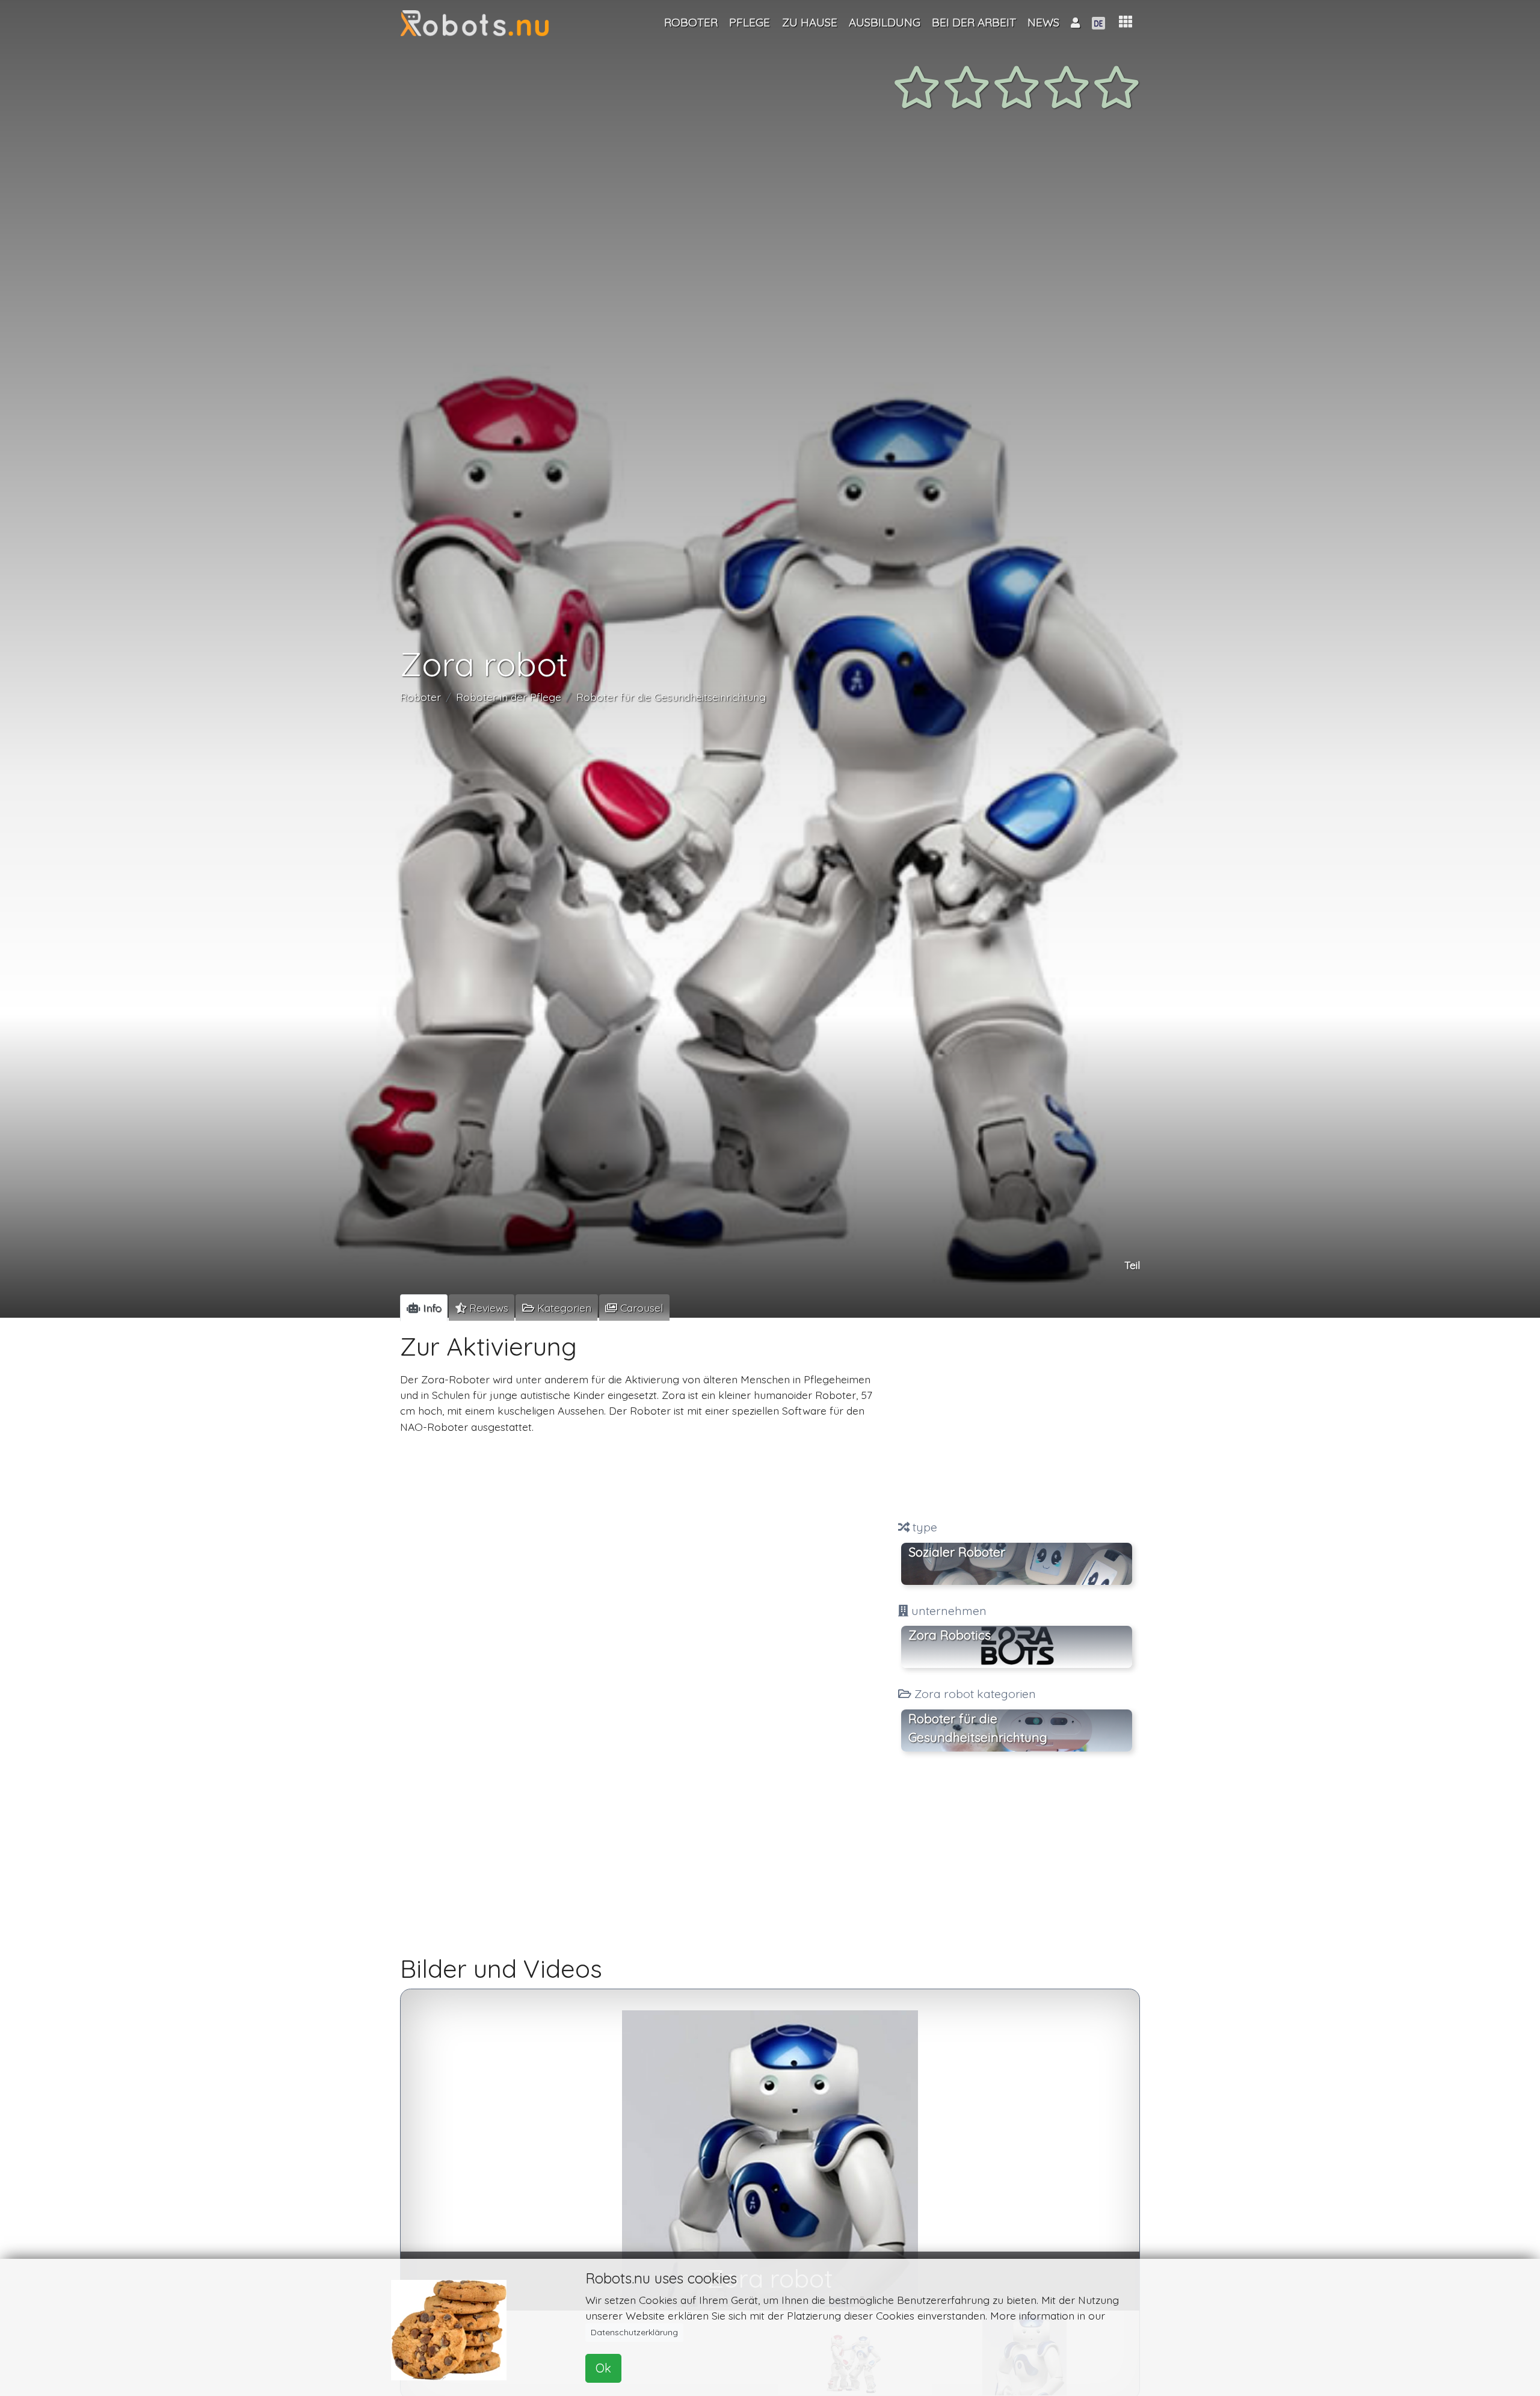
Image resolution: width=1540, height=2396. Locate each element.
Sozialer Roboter (957, 1552)
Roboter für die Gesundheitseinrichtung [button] (978, 1728)
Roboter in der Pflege (509, 697)
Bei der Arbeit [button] (974, 22)
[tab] (424, 1308)
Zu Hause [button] (810, 22)
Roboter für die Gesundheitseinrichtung (671, 697)
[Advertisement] (1017, 1421)
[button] (1126, 22)
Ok (603, 2368)
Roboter (420, 697)
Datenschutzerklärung (634, 2332)
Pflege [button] (750, 22)
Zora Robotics (950, 1635)
